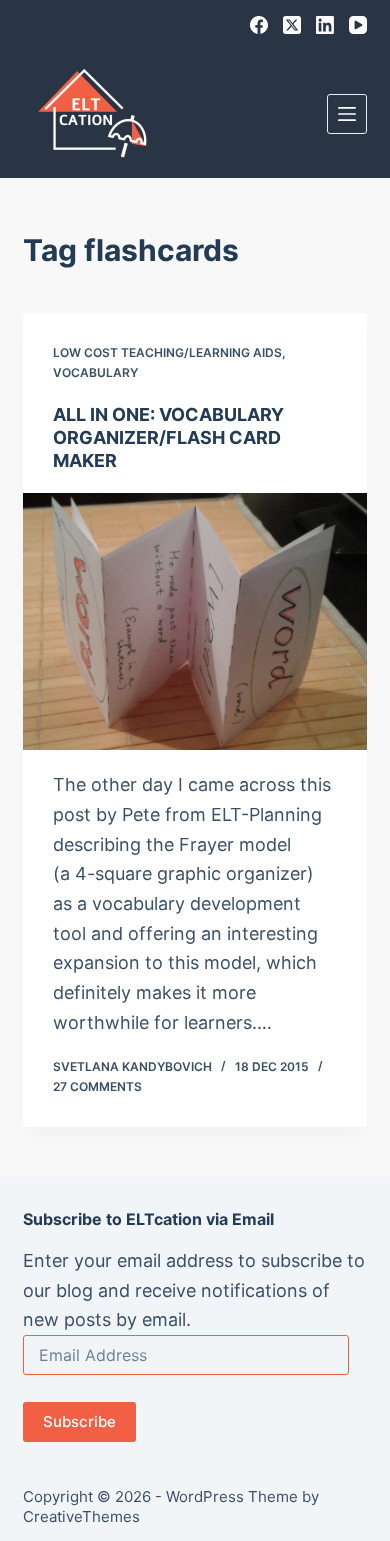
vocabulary (95, 372)
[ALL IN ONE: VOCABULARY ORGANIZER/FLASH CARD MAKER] (194, 621)
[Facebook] (259, 25)
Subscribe (79, 1421)
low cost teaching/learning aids (167, 352)
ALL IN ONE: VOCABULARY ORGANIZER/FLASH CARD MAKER (168, 438)
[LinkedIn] (325, 25)
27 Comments (97, 1086)
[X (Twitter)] (292, 25)
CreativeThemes (81, 1516)
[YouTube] (358, 25)
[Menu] (347, 114)
